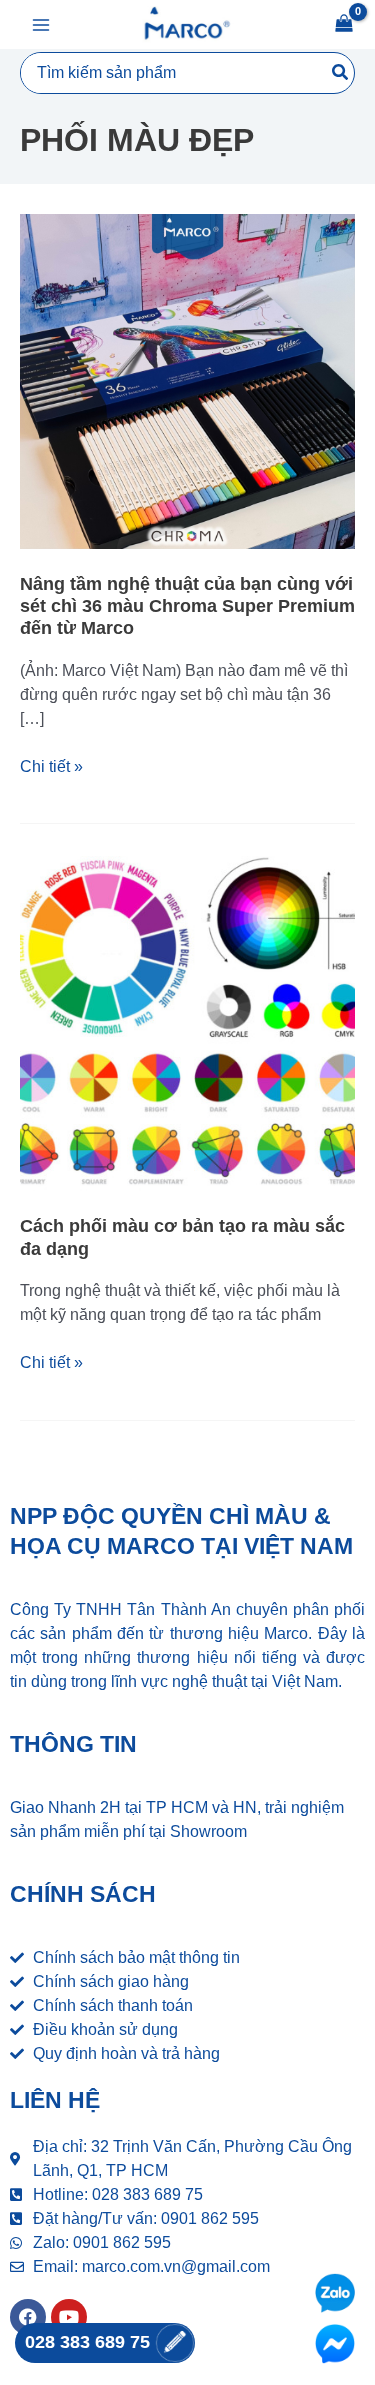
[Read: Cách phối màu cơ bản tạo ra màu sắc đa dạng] (187, 1022)
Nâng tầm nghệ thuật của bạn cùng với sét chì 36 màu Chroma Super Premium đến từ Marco (187, 606)
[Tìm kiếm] (341, 73)
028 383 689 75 (90, 2342)
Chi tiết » (51, 765)
